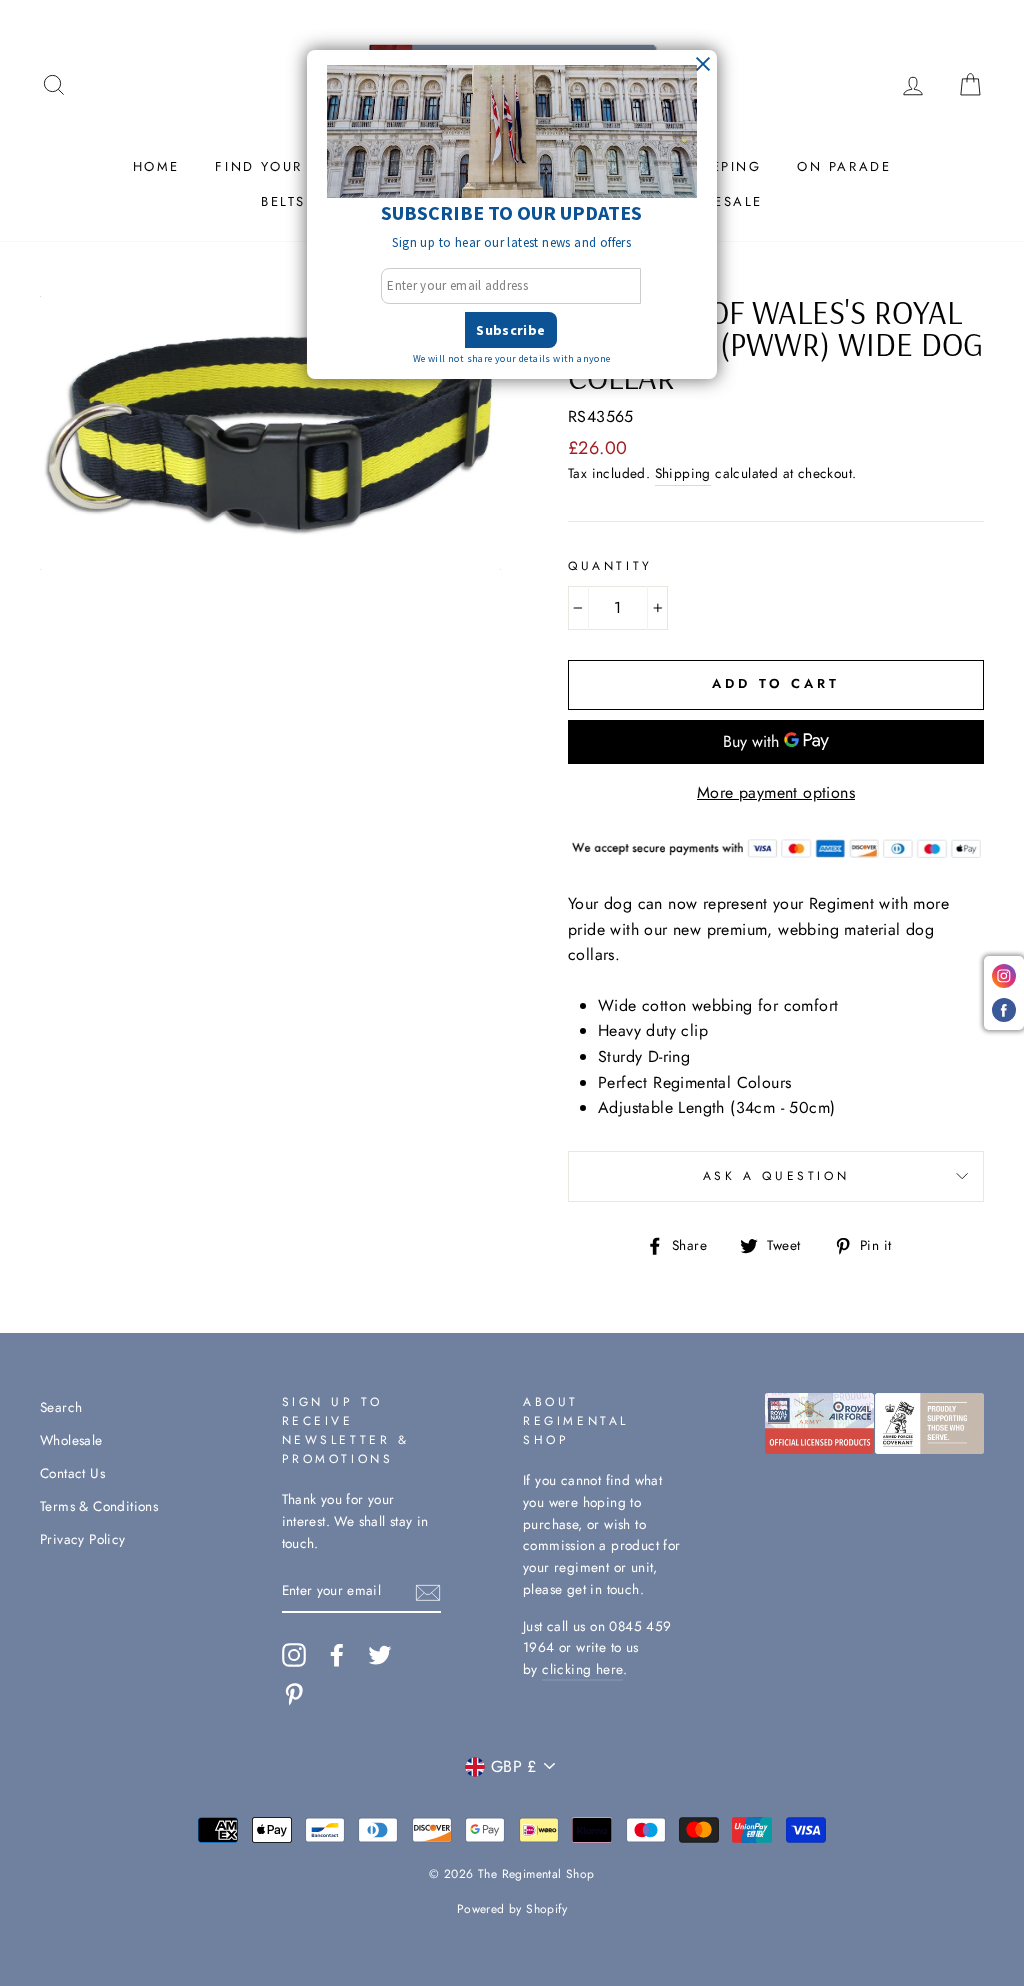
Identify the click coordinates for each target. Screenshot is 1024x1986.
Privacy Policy (83, 1539)
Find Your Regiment (303, 166)
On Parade (844, 166)
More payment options (776, 792)
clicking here (582, 1669)
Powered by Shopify (512, 1909)
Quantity (610, 566)
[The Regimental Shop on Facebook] (337, 1655)
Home (156, 166)
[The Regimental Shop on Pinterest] (294, 1694)
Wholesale (71, 1440)
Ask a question (776, 1176)
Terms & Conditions (99, 1506)
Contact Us (72, 1473)
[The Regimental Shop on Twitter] (380, 1655)
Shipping (683, 473)
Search (61, 1407)
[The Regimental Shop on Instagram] (294, 1655)
